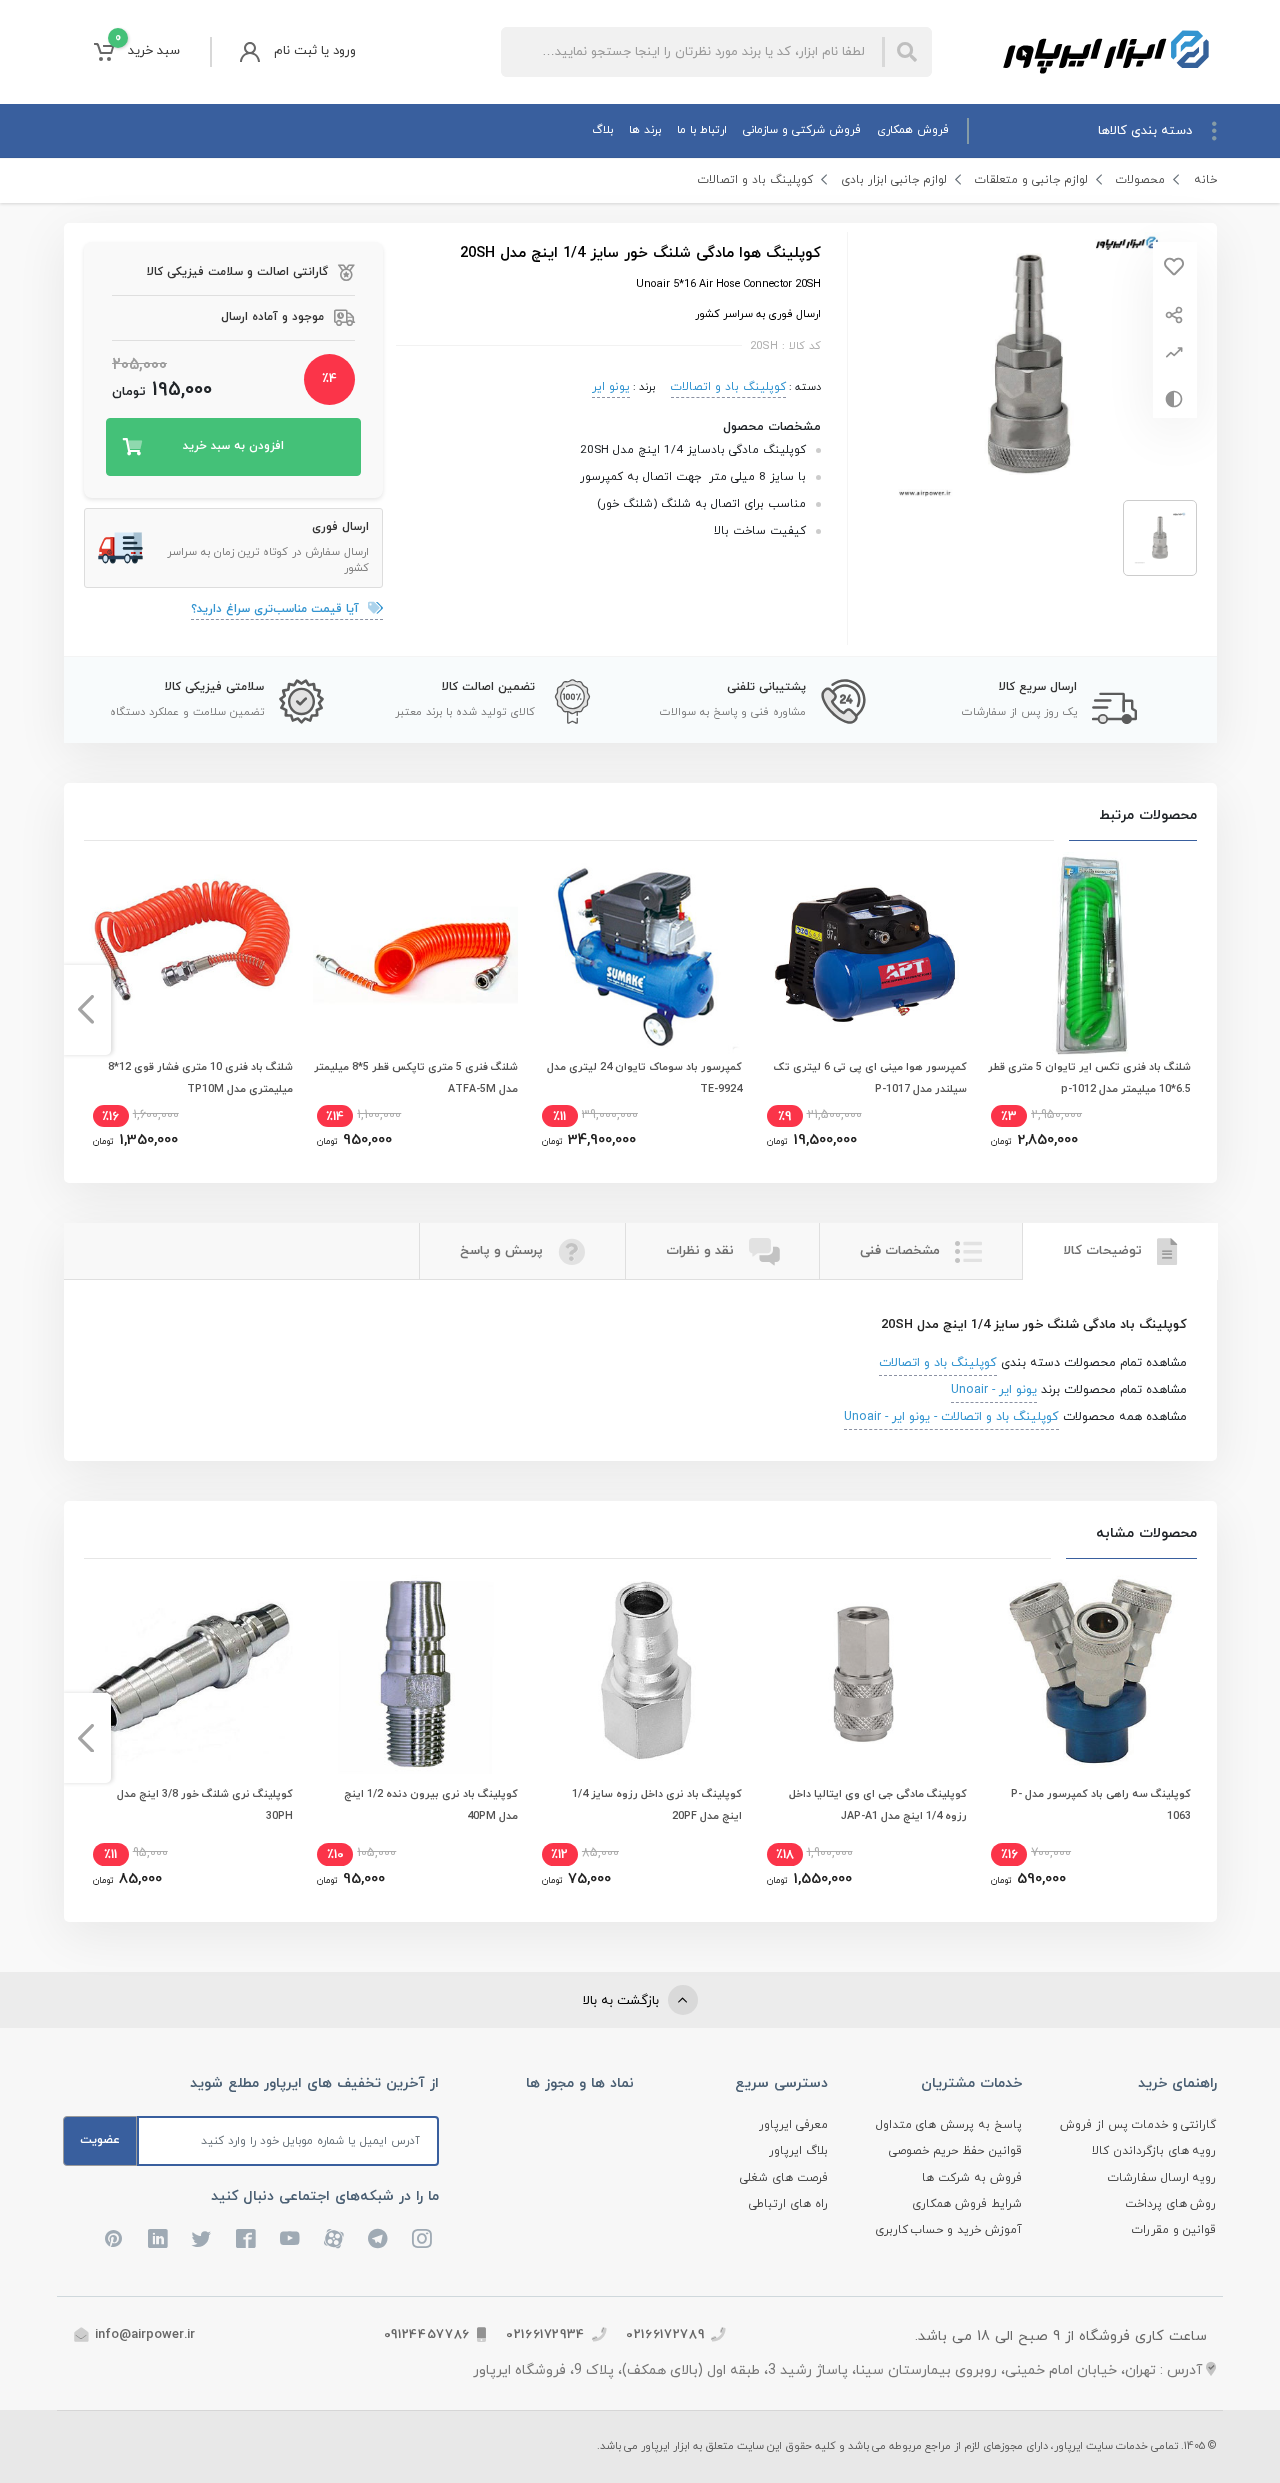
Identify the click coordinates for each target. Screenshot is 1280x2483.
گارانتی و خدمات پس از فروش (1138, 2125)
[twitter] (202, 2239)
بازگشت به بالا (623, 2001)
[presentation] (1194, 1010)
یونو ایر (611, 387)
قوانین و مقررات (1174, 2230)
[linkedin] (158, 2239)
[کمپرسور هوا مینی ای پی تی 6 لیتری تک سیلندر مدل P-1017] (865, 954)
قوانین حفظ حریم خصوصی (955, 2151)
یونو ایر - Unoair (994, 1390)
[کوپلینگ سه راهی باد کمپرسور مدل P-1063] (1089, 1672)
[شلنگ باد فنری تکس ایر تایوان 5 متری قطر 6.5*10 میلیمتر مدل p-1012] (1089, 954)
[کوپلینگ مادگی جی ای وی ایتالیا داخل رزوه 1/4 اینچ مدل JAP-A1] (865, 1672)
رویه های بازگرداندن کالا (1154, 2151)
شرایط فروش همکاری (967, 2204)
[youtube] (290, 2239)
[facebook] (246, 2239)
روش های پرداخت (1171, 2204)
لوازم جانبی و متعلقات (1031, 180)
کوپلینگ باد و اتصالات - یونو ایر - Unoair (951, 1417)
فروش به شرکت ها (972, 2178)
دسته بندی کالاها (1145, 131)
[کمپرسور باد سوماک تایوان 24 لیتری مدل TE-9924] (640, 954)
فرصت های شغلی (784, 2178)
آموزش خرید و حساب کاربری (949, 2230)
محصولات (1140, 180)
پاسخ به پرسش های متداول (949, 2125)
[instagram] (422, 2239)
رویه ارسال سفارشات (1162, 2178)
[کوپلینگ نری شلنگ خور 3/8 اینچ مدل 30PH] (191, 1672)
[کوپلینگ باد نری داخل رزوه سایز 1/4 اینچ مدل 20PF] (640, 1672)
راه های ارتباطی (788, 2204)
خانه (1205, 180)
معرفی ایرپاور (793, 2125)
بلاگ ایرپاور (798, 2151)
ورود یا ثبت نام (315, 51)
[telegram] (378, 2239)
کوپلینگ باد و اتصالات (755, 180)
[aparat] (334, 2239)
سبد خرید (147, 45)
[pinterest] (114, 2239)
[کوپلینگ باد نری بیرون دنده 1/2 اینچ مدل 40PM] (415, 1672)
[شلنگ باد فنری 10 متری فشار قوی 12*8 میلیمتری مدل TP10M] (191, 954)
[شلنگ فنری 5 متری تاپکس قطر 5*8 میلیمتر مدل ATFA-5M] (415, 954)
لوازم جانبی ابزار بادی (894, 180)
